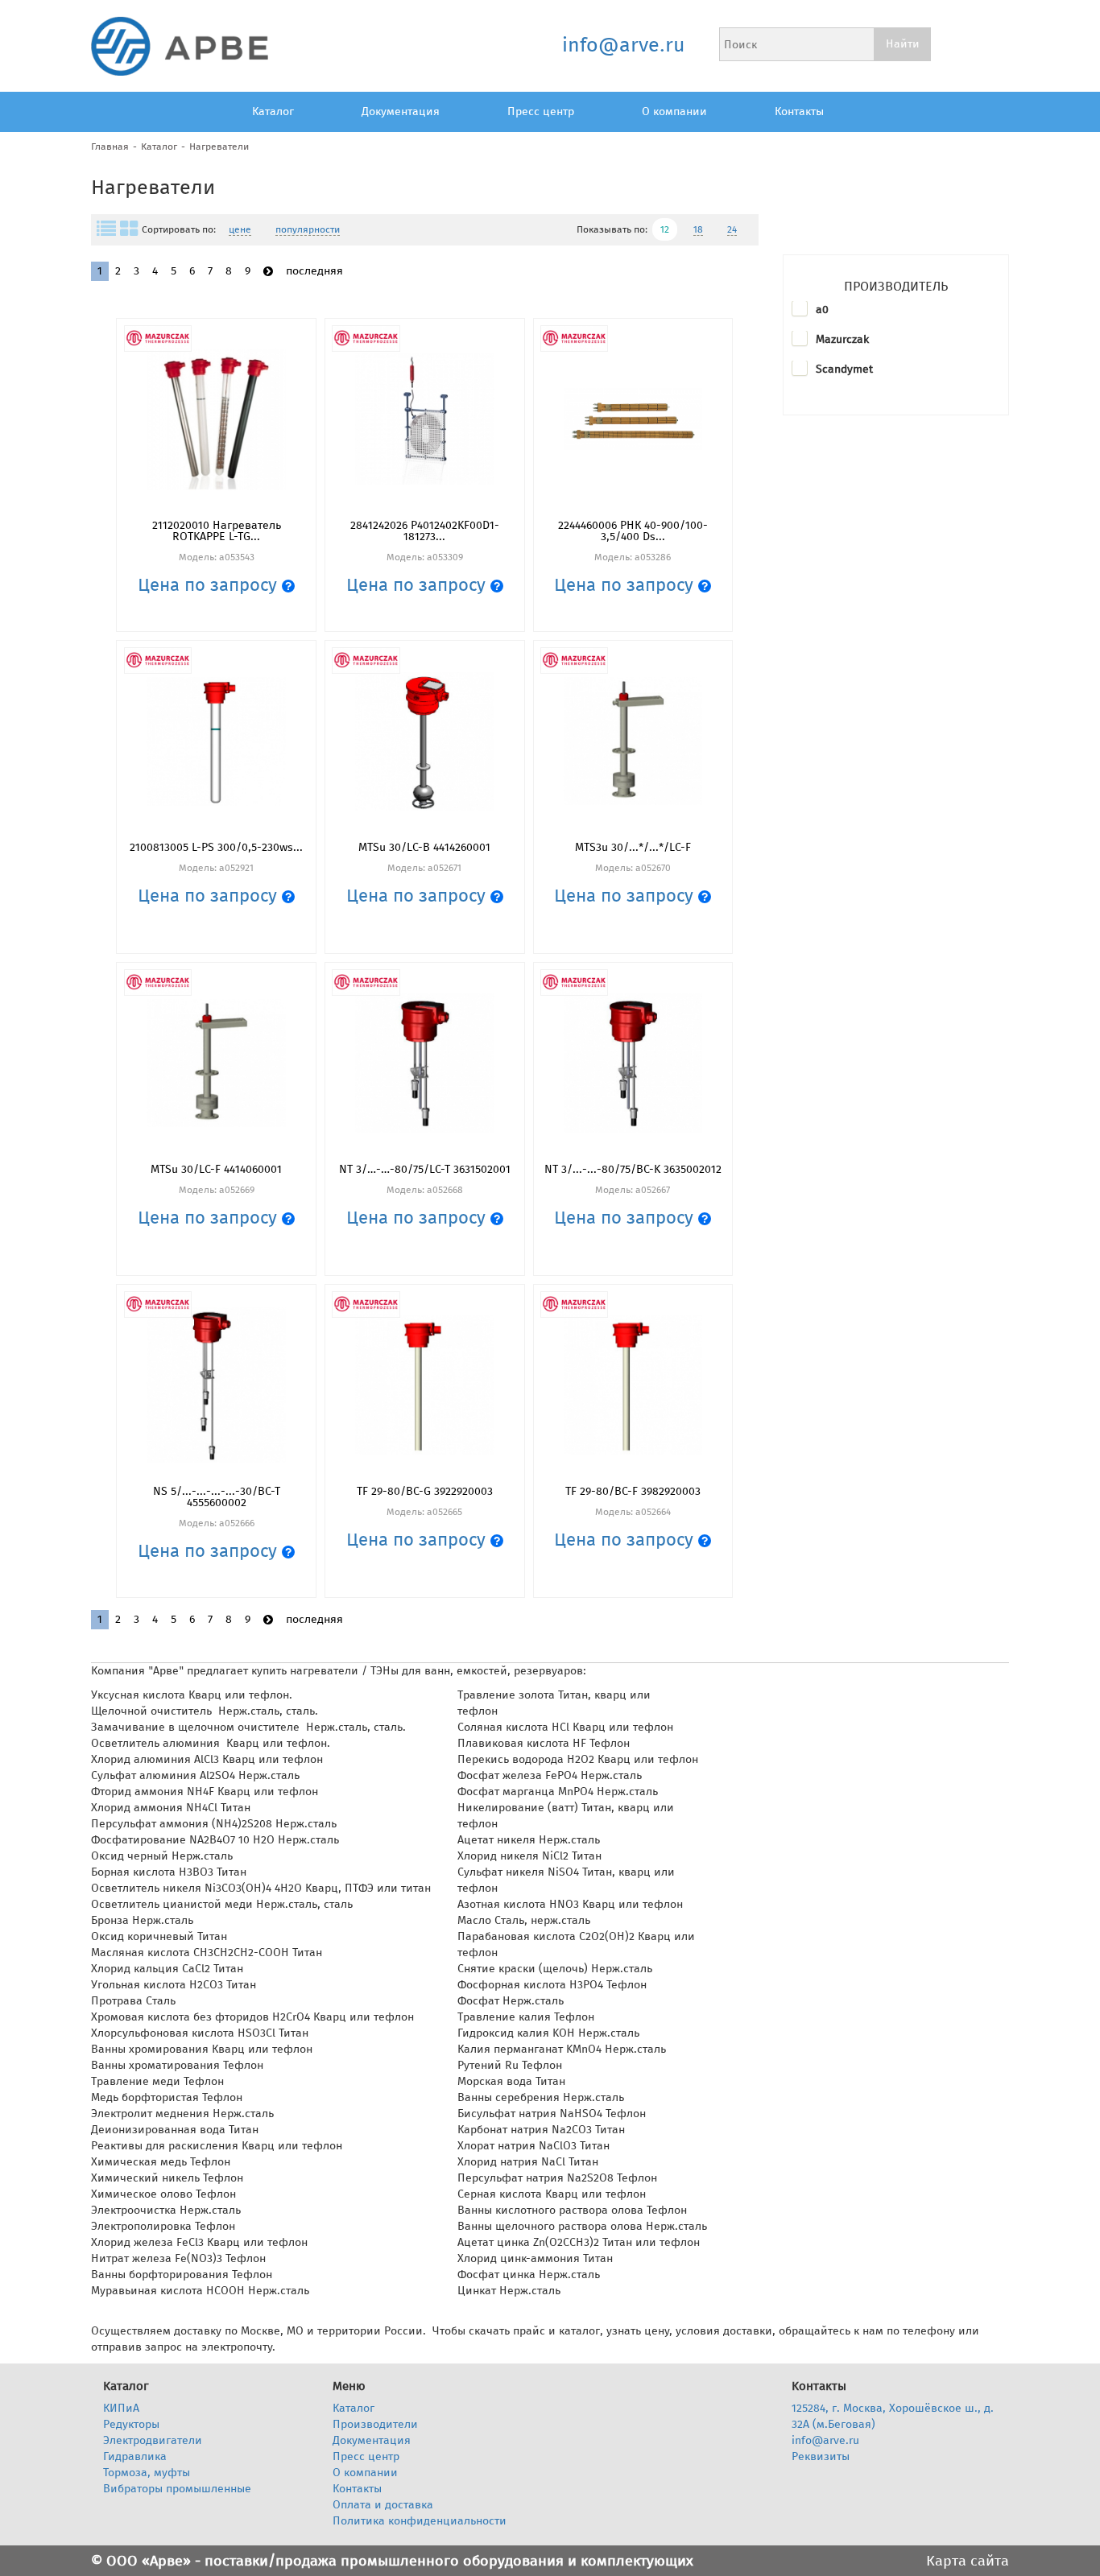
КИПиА (121, 2408)
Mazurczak (842, 339)
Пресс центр (541, 111)
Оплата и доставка (383, 2505)
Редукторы (131, 2424)
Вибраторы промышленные (177, 2489)
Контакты (799, 111)
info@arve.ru (623, 45)
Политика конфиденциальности (420, 2521)
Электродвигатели (153, 2440)
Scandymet (844, 369)
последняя (314, 271)
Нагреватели (219, 147)
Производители (375, 2424)
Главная (110, 147)
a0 (822, 310)
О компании (674, 111)
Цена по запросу (210, 585)
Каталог (273, 111)
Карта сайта (968, 2561)
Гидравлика (135, 2456)
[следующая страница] (268, 272)
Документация (401, 111)
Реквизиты (821, 2456)
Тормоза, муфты (147, 2473)
